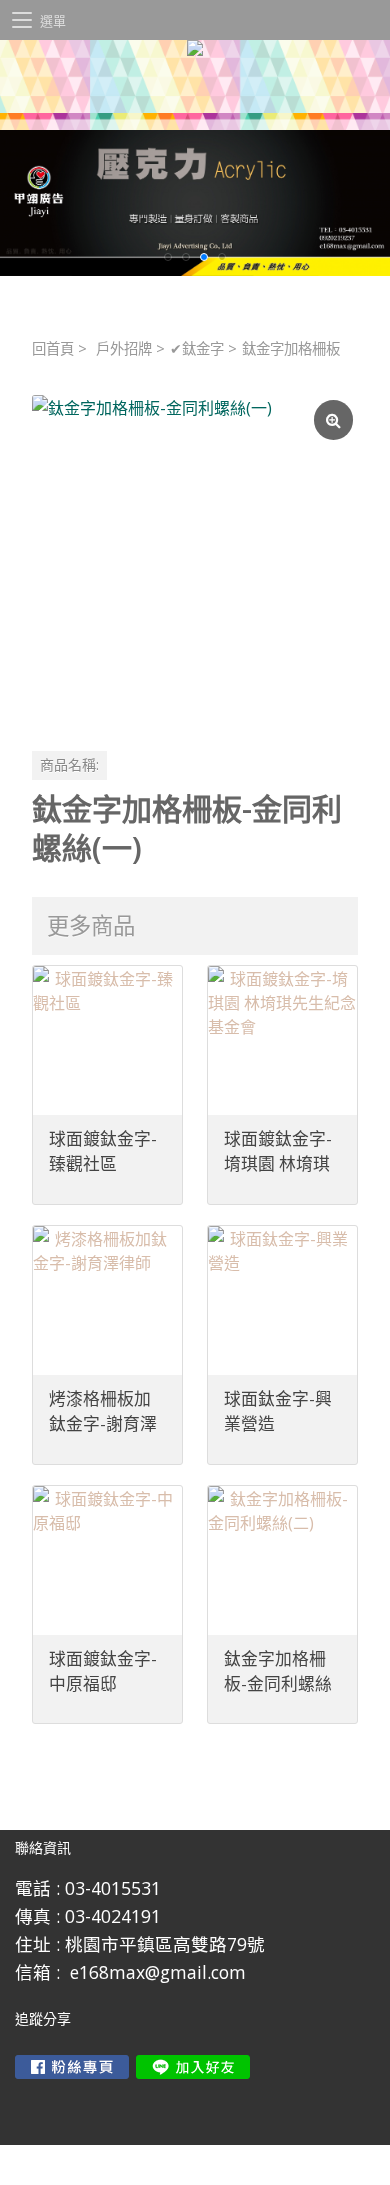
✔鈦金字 (197, 348)
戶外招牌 (124, 348)
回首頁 (53, 348)
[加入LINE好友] (193, 2067)
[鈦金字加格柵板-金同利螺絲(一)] (195, 558)
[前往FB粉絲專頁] (72, 2067)
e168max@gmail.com (158, 1972)
